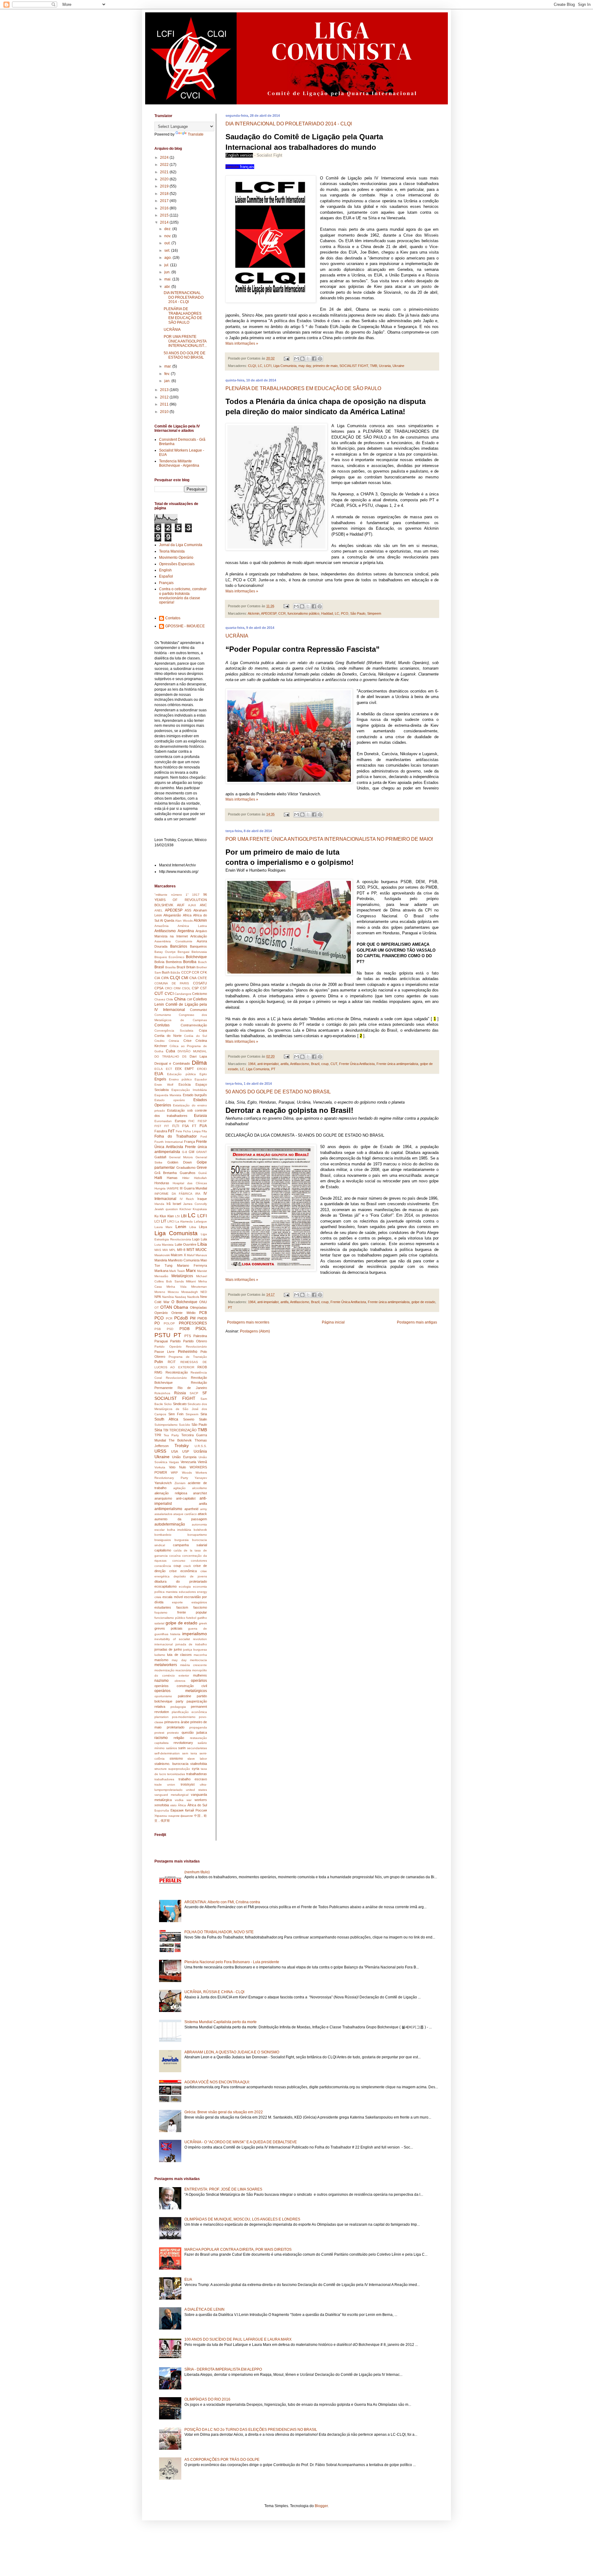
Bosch (202, 962)
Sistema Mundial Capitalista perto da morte (221, 2022)
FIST (158, 1126)
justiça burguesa (195, 1650)
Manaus (201, 1255)
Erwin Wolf (164, 1085)
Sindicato (180, 1404)
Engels (160, 1079)
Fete (179, 1131)
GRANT (202, 1152)
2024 (165, 158)
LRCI (171, 1221)
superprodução (179, 1769)
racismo (161, 1738)
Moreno (160, 1292)
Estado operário (170, 1100)
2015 (165, 215)
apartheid (191, 1509)
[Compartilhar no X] (308, 359)
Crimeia (174, 1041)
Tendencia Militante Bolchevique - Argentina (179, 463)
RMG (158, 1372)
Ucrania (385, 366)
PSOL (201, 1328)
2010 (165, 412)
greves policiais (168, 1628)
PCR (169, 1318)
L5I (177, 1216)
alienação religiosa (171, 1493)
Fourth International (169, 1142)
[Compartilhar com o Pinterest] (320, 359)
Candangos (183, 994)
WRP (174, 1473)
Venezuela (188, 1462)
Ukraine (398, 366)
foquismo (161, 1612)
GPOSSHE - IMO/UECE (185, 626)
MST (190, 1250)
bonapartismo (197, 1535)
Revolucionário (176, 1378)
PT (273, 1069)
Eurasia (200, 1116)
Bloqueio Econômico (169, 957)
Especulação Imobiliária (189, 1090)
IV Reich (187, 1199)
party (180, 1701)
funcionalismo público (303, 613)
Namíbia (168, 1297)
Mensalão (161, 1276)
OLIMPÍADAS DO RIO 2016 (207, 2399)
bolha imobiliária (179, 1530)
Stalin (203, 1419)
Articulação (199, 936)
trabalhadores (164, 1779)
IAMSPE (173, 1188)
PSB (158, 1329)
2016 (165, 208)
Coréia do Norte (168, 1036)
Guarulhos (188, 1173)
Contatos (173, 618)
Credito (160, 1041)
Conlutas (162, 1025)
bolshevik (200, 1530)
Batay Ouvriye (165, 952)
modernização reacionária (173, 1670)
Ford (204, 1136)
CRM (177, 988)
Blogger (321, 2506)
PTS (188, 1336)
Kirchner (185, 1209)
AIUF (181, 905)
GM (191, 1152)
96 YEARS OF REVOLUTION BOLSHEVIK (181, 900)
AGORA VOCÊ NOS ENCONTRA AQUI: (217, 2082)
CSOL (186, 988)
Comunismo (163, 1015)
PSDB (185, 1329)
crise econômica (183, 1571)
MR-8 (181, 1250)
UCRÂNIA (237, 636)
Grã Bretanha (166, 1173)
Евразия (177, 1810)
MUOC (201, 1250)
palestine (185, 1696)
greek (203, 1623)
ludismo (160, 1655)
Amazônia (162, 926)
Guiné (203, 1173)
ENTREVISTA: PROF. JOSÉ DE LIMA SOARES (223, 2189)
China (180, 999)
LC (260, 366)
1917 (196, 895)
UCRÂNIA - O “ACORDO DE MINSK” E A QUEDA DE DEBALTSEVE (241, 2142)
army (204, 1509)
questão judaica (194, 1732)
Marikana (161, 1271)
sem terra (190, 1753)
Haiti (158, 1178)
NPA (158, 1297)
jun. (168, 272)
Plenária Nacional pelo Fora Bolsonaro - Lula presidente (232, 1962)
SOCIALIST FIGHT (354, 366)
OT (157, 1308)
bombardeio (163, 1535)
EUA (159, 1074)
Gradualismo (186, 1168)
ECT (169, 1069)
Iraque (202, 1199)
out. (168, 243)
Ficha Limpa (192, 1131)
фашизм (187, 1816)
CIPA (165, 978)
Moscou (173, 1292)
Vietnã (202, 1462)
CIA (157, 978)
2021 (165, 172)
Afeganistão (172, 915)
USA (175, 1451)
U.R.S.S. (201, 1446)
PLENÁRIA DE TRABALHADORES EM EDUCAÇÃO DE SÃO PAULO (303, 388)
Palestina (200, 1336)
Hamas (172, 1178)
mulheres (200, 1675)
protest (159, 1733)
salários (172, 1748)
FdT (171, 1131)
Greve (202, 1168)
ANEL (159, 910)
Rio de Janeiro (192, 1388)
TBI (166, 1430)
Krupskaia (200, 1209)
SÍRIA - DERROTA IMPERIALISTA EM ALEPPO (223, 2369)
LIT (164, 1221)
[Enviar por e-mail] (296, 359)
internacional (164, 1644)
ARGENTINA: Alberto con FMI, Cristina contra (222, 1902)
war (189, 1800)
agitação (179, 1488)
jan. (168, 381)
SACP (194, 1393)
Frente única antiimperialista (397, 1064)
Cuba (170, 1051)
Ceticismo (200, 994)
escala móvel (172, 1597)
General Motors (181, 1157)
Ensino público (180, 1079)
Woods (187, 1473)
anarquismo (163, 1498)
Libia (193, 1227)
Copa (203, 1030)
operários (199, 1681)
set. (168, 250)
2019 (165, 186)
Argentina (186, 931)
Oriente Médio (183, 1313)
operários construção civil (181, 1686)
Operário (161, 1313)
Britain (191, 967)
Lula (204, 1239)
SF (205, 1393)
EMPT (189, 1069)
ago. (168, 258)
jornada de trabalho (191, 1644)
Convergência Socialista (174, 1031)
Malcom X (178, 1255)
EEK (178, 1069)
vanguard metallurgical (171, 1795)
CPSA (159, 988)
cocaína (175, 1556)
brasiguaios (163, 1540)
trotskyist (188, 1784)
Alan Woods (184, 921)
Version (233, 167)
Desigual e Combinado (172, 1063)
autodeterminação (170, 1524)
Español (166, 576)
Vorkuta (160, 1467)
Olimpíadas (198, 1307)
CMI (185, 978)
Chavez (160, 999)
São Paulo (358, 613)
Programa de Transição (188, 1357)
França (189, 1142)
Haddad (327, 613)
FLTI (176, 1126)
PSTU (162, 1335)
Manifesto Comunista (184, 1260)
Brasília (170, 967)
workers (201, 1800)
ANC (203, 905)
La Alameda (184, 1221)
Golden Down (180, 1162)
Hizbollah (200, 1178)
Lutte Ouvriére (186, 1244)
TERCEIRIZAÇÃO (183, 1430)
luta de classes (179, 1655)
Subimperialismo (166, 1425)
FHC (191, 1121)
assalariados (163, 1514)
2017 (165, 201)
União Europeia (184, 1457)
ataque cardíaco (185, 1514)
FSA (185, 1126)
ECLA (159, 1069)
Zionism (180, 1483)
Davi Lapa (198, 1056)
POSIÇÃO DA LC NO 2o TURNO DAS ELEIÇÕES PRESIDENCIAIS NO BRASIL (251, 2430)
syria (196, 1769)
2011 (165, 404)
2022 (165, 165)
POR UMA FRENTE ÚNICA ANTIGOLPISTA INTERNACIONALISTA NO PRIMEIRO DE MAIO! (329, 839)
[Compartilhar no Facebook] (314, 359)
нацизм (174, 1816)
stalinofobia (199, 1764)
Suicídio (185, 1425)
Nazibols (193, 1297)
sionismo (176, 1758)
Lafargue (200, 1221)
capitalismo (163, 1550)
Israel (177, 1204)
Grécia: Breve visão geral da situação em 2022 (224, 2112)
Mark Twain (177, 1271)
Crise (187, 1041)
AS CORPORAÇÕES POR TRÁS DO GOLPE (222, 2460)
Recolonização (177, 1372)
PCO (345, 613)
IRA (198, 1194)
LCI (157, 1221)
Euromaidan (163, 1121)
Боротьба (162, 1810)
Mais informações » (242, 343)
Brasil (159, 967)
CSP (195, 988)
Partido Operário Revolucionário (181, 1347)
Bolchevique (196, 957)
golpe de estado (423, 1302)
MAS (158, 1250)
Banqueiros (198, 946)
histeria (175, 1634)
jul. (167, 265)
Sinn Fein (176, 1414)
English (165, 570)
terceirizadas (176, 1774)
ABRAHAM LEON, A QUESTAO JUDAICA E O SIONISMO (232, 2052)
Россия (201, 1810)
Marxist (202, 1271)
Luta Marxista (164, 1245)
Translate (196, 134)
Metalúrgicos (182, 1276)
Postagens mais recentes (248, 1322)
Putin (159, 1362)
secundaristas (197, 1748)
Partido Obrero (195, 1341)
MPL (172, 1250)
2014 (165, 222)
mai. (168, 279)
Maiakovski (162, 1255)
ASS (188, 910)
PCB (203, 1313)
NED (204, 1292)
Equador (201, 1079)
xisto (173, 1805)
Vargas (174, 1462)
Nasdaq (180, 1297)
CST (204, 988)
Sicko (168, 1404)
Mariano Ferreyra (192, 1265)
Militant (191, 1281)
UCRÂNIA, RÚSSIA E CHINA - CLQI (214, 1992)
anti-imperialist (268, 1064)
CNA (193, 978)
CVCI (169, 994)
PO (157, 1323)
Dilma (199, 1063)
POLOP (169, 1323)
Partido (175, 1341)
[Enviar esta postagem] (286, 358)
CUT (334, 1064)
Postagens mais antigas (417, 1322)
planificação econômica (189, 1712)
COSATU (200, 983)
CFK (204, 972)
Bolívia (159, 962)
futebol (191, 1618)
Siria (204, 1414)
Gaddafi (160, 1157)
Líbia (202, 1244)
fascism (182, 1607)
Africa (187, 915)
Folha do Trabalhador (176, 1136)
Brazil (315, 1064)
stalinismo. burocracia (171, 1764)
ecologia (185, 1587)
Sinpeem (192, 1414)
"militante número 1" (172, 895)
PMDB (202, 1318)
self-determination (167, 1753)
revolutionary (183, 1743)
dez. (168, 229)
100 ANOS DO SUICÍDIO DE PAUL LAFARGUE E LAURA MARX (238, 2339)
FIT (167, 1126)
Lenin (181, 1227)
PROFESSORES (193, 1323)
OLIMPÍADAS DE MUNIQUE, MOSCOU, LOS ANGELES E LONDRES (242, 2219)
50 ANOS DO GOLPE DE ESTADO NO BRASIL (278, 1092)
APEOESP (269, 613)
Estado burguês (195, 1095)
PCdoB (181, 1318)
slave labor (197, 1759)
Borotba (190, 962)
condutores (199, 1561)
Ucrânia (200, 1451)
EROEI (202, 1069)
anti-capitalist (186, 1498)
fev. (168, 374)
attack (202, 1514)
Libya (203, 1227)
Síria (158, 1430)
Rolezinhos (162, 1393)
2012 (165, 397)
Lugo (196, 1239)
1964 (252, 1064)
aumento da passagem (181, 1519)
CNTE (202, 978)
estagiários (199, 1602)
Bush (166, 972)
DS (184, 1056)
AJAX (192, 905)
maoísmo (161, 1660)
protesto (173, 1733)
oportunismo (163, 1696)
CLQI (252, 366)
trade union (165, 1785)
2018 (165, 194)
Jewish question (166, 1209)
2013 (165, 390)
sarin (182, 1748)
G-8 (185, 1152)
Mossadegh (190, 1292)
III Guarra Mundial (193, 1188)
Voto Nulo (177, 1467)
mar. (168, 366)
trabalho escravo (193, 1779)
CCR (282, 613)
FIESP (202, 1121)
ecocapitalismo (166, 1586)
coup (325, 1064)
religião (179, 1738)
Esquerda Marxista (168, 1095)
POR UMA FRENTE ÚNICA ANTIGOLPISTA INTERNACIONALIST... (185, 341)
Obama (181, 1307)
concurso (179, 1561)
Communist (198, 1010)
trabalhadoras (197, 1774)
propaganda (198, 1727)
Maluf (191, 1255)
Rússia (180, 1393)
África (182, 1805)
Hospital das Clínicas (190, 1183)
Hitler (186, 1178)
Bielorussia (199, 952)
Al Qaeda (167, 920)
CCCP (186, 972)
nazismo (162, 1681)
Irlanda (159, 1204)
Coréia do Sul (196, 1036)
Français (166, 583)
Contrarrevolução (194, 1025)
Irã (168, 1204)
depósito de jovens (190, 1576)
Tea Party (171, 1435)
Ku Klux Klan (164, 1216)
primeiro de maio (325, 366)
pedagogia (178, 1707)
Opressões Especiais (177, 564)
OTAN (166, 1307)
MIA (165, 1250)
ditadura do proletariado (181, 1581)
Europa (180, 1121)
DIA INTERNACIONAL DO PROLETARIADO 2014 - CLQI (289, 124)
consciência (163, 1566)
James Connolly (195, 1204)
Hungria (160, 1188)
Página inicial (333, 1322)
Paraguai (161, 1341)
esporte (177, 1602)
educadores (187, 1592)
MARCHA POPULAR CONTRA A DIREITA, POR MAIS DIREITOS (238, 2250)
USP (186, 1451)
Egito (203, 1074)
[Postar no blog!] (302, 359)
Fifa (204, 1131)
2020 (165, 179)
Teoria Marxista (172, 551)
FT (194, 1126)
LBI (184, 1216)
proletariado (176, 1727)
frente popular (192, 1612)
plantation (162, 1717)
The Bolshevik (180, 1440)
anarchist (200, 1493)
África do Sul (197, 1805)
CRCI (169, 988)
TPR (158, 1435)
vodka (179, 1800)
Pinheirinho (188, 1352)
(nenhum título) (197, 1872)
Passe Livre (164, 1352)
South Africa (166, 1419)
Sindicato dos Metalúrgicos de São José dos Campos (181, 1409)
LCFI (268, 366)
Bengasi (183, 952)
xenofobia (162, 1805)
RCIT (172, 1362)
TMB (374, 366)
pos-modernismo (184, 1717)
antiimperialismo (168, 1509)
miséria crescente (193, 1665)
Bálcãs (175, 972)
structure (161, 1769)
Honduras (162, 1183)
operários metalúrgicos (181, 1691)
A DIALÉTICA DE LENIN (204, 2309)
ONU (203, 1302)
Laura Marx (163, 1227)
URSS (160, 1451)
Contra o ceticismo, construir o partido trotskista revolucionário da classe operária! (183, 596)
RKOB (202, 1367)
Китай (189, 1810)
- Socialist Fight (254, 155)
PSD (170, 1329)
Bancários (179, 946)
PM (193, 1318)
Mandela (161, 1260)
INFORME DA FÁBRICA (173, 1194)
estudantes (163, 1607)
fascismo (200, 1607)
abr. (168, 287)
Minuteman (199, 1287)
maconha (200, 1655)
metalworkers (166, 1665)
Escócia (185, 1084)
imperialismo (195, 1634)
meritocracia (198, 1660)
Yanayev (201, 1478)
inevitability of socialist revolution (181, 1639)
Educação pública (181, 1074)
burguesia (182, 1540)
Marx (191, 1270)
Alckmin (254, 613)
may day (305, 366)
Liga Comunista (285, 366)
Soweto (189, 1419)
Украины (161, 1816)
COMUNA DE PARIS (172, 983)
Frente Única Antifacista (357, 1064)
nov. (168, 236)
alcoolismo (200, 1488)
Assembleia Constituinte (173, 941)
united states (196, 1790)
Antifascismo (300, 1064)
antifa (284, 1064)
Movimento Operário (176, 558)
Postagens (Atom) (255, 1331)
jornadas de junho (168, 1649)
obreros (180, 1681)
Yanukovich (163, 1483)
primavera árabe (177, 1722)
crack (187, 1566)
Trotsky (182, 1446)
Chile (170, 999)
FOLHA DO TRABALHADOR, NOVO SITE (219, 1932)
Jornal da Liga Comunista (181, 545)
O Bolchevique (184, 1302)
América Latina (192, 926)
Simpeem (374, 613)
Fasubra (161, 1131)
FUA (203, 1126)
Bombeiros (174, 962)
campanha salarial (190, 1545)
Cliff (189, 999)
